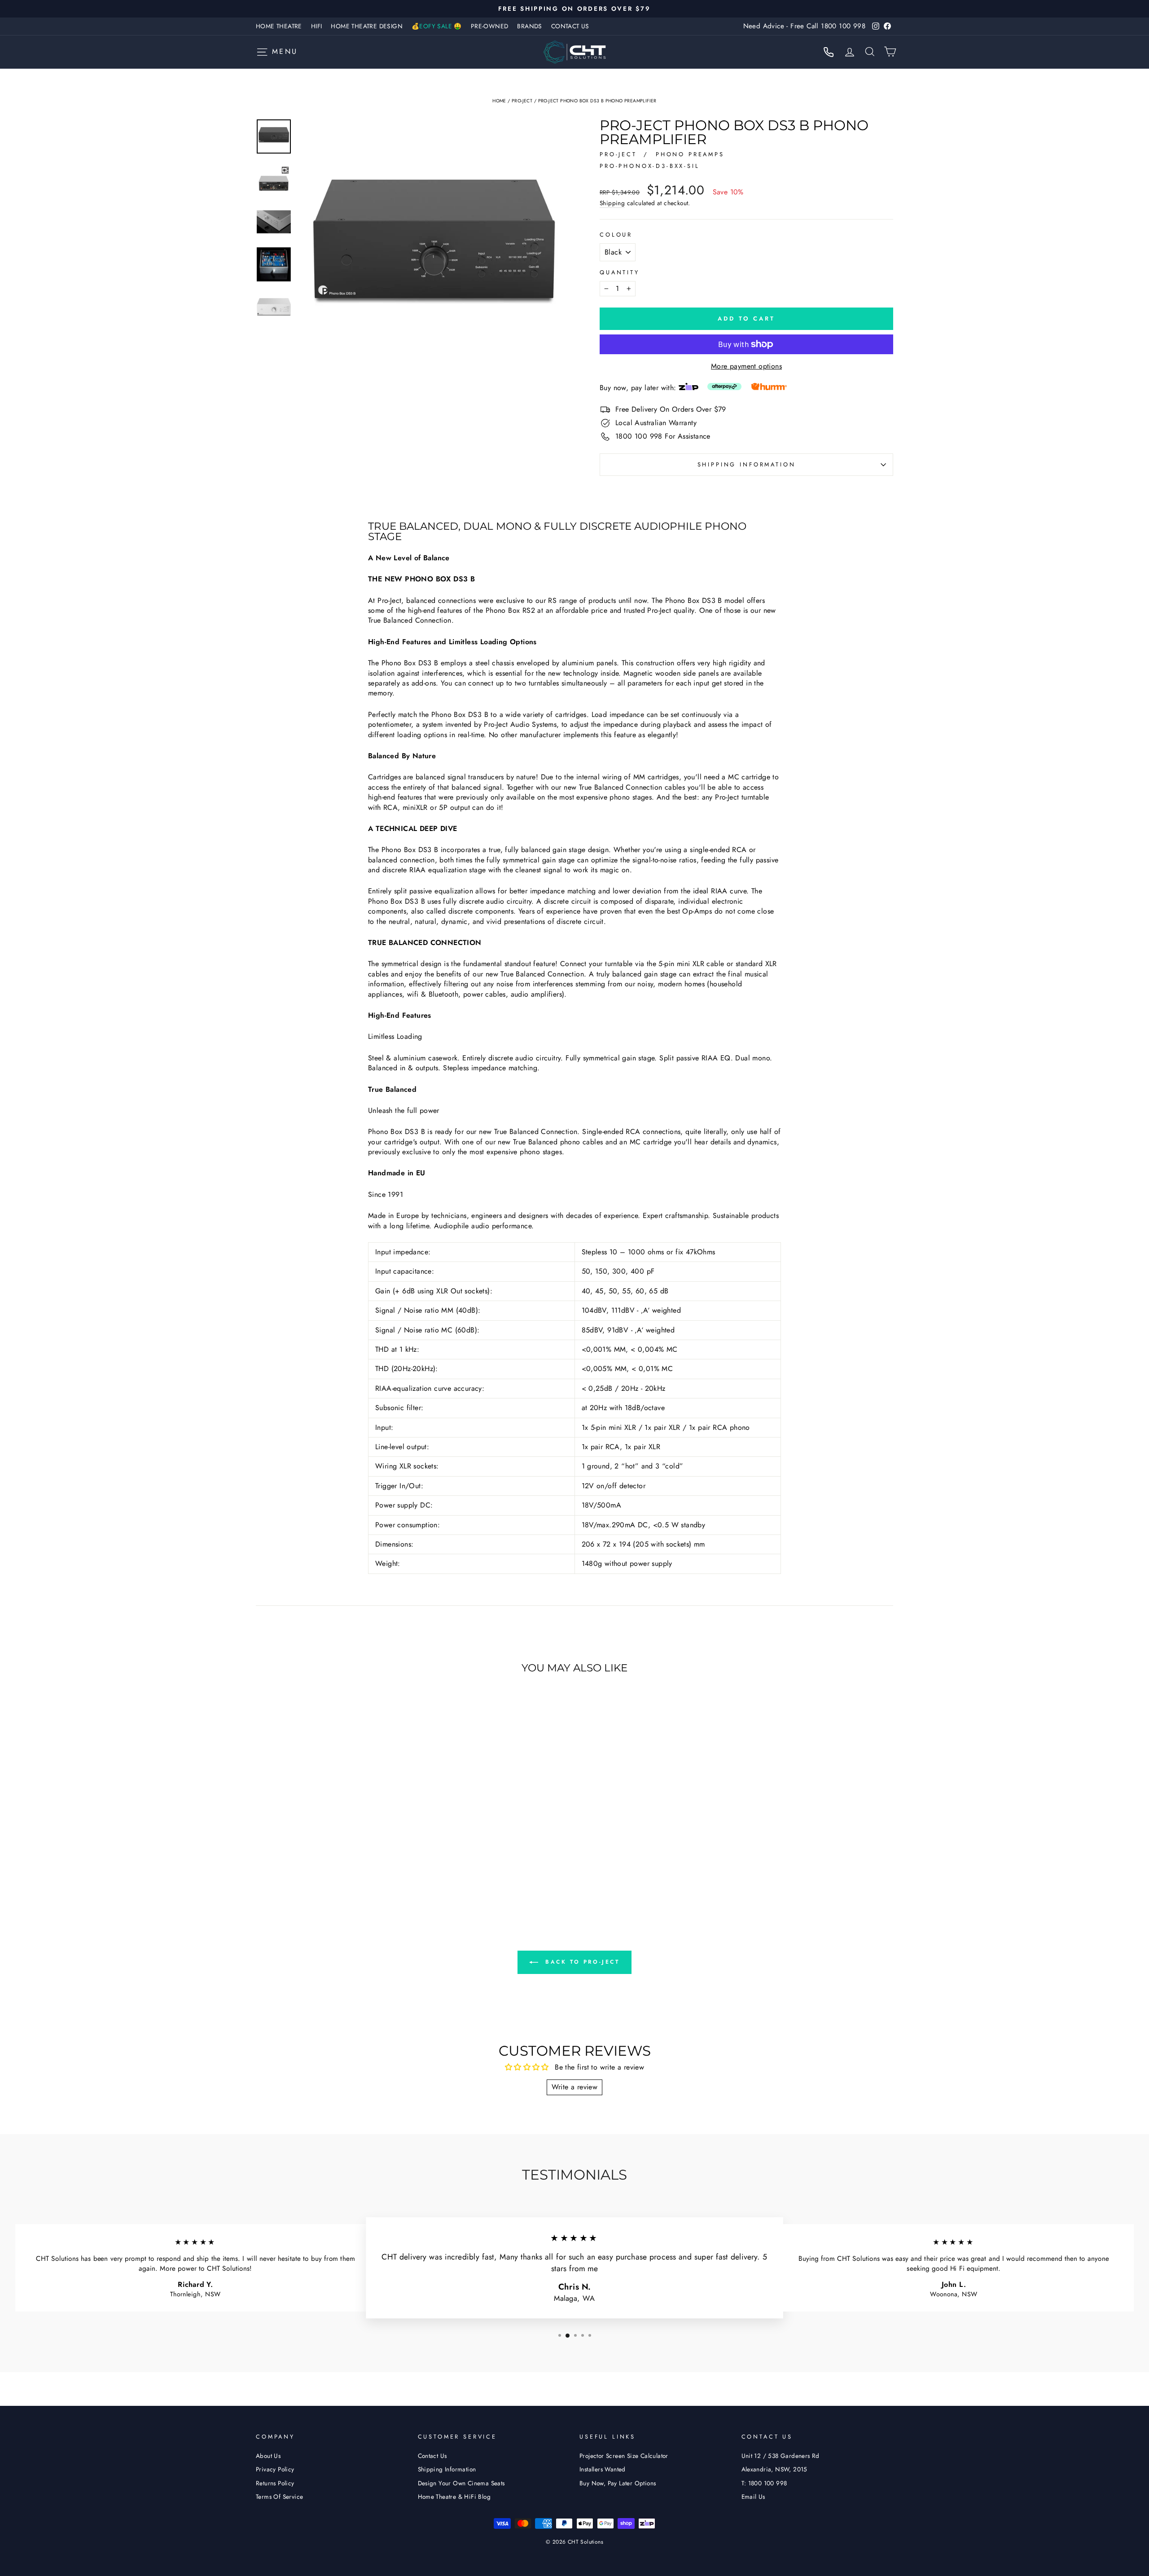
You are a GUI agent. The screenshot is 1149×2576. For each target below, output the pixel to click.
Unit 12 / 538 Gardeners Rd (781, 2456)
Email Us (753, 2497)
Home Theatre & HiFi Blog (454, 2497)
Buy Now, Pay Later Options (618, 2483)
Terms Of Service (279, 2497)
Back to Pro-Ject (581, 1962)
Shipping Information (447, 2469)
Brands (529, 26)
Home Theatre (279, 26)
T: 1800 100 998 (764, 2483)
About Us (268, 2456)
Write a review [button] (575, 2087)
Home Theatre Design (367, 26)
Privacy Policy (275, 2469)
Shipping (612, 203)
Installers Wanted (603, 2469)
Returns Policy (275, 2483)
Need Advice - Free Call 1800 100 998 (804, 26)
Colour (616, 235)
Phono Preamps (690, 154)
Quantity (620, 273)
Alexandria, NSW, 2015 (774, 2469)
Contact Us (570, 26)
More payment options (746, 366)
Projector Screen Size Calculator (624, 2456)
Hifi (317, 26)
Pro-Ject (522, 101)
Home (499, 101)
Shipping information (747, 464)
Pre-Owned (490, 26)
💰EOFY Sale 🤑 (437, 26)
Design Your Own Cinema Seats (461, 2483)
